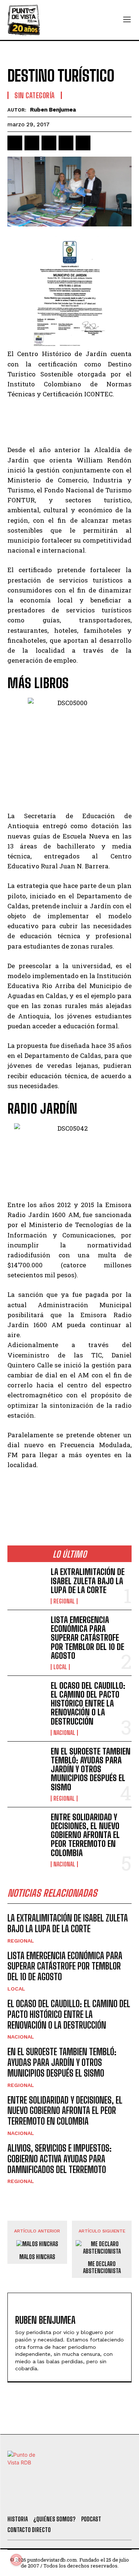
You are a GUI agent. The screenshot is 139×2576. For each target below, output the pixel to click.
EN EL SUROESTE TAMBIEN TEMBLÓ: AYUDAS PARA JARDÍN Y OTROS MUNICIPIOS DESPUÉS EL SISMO (91, 1769)
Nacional (64, 1733)
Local (60, 1667)
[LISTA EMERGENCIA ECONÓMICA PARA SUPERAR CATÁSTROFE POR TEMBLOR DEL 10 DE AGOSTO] (26, 1632)
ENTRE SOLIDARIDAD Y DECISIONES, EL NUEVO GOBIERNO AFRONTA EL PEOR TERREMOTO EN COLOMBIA (85, 1835)
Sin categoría (35, 95)
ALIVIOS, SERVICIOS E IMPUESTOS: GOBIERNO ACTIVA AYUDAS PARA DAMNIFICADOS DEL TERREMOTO (59, 2159)
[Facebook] (15, 143)
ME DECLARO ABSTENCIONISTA (102, 2267)
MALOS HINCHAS (37, 2257)
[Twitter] (36, 2500)
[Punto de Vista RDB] (24, 20)
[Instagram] (76, 2500)
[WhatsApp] (66, 143)
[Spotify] (116, 2500)
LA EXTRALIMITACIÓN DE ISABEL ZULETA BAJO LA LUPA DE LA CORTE (88, 1581)
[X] (32, 143)
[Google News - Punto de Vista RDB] (69, 1497)
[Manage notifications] (16, 2560)
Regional (64, 1601)
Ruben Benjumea (53, 110)
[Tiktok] (56, 2500)
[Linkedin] (49, 143)
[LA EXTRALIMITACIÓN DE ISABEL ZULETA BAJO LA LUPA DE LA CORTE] (26, 1584)
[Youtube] (96, 2500)
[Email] (83, 143)
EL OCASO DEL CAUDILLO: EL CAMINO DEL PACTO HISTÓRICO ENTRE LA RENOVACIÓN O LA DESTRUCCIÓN (88, 1704)
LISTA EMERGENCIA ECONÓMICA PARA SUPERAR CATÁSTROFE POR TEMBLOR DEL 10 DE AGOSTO (87, 1638)
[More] (100, 143)
